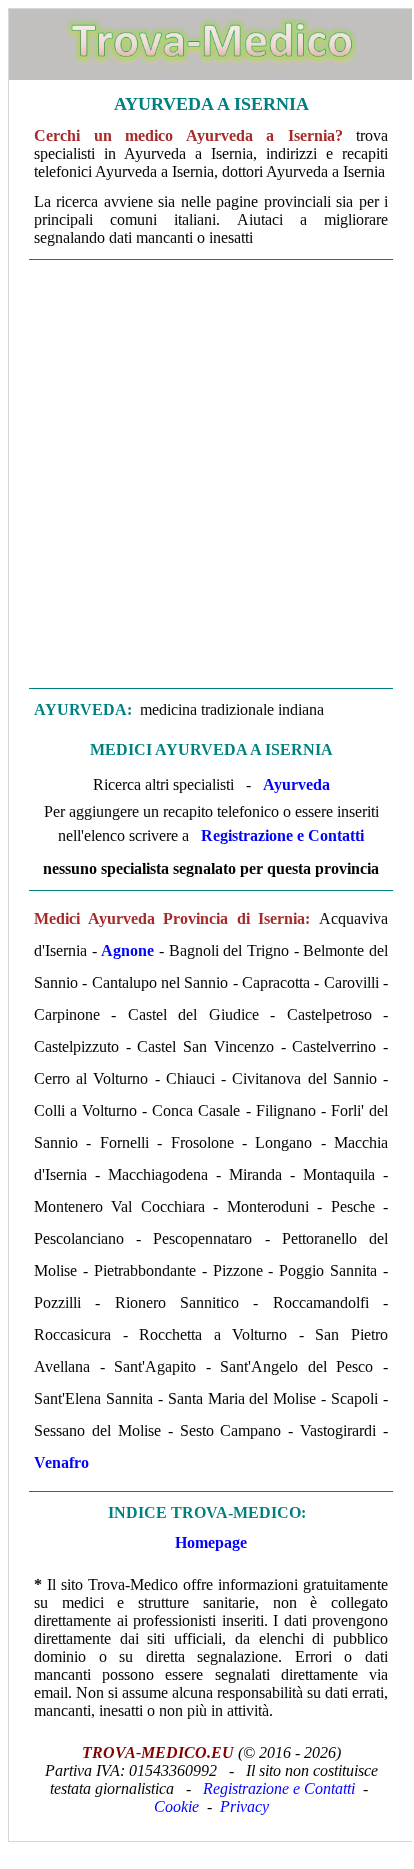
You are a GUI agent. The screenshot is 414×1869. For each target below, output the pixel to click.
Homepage (211, 1542)
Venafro (61, 1462)
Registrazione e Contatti (282, 835)
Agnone (127, 950)
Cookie (176, 1806)
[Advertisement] (206, 474)
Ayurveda (296, 784)
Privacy (244, 1806)
